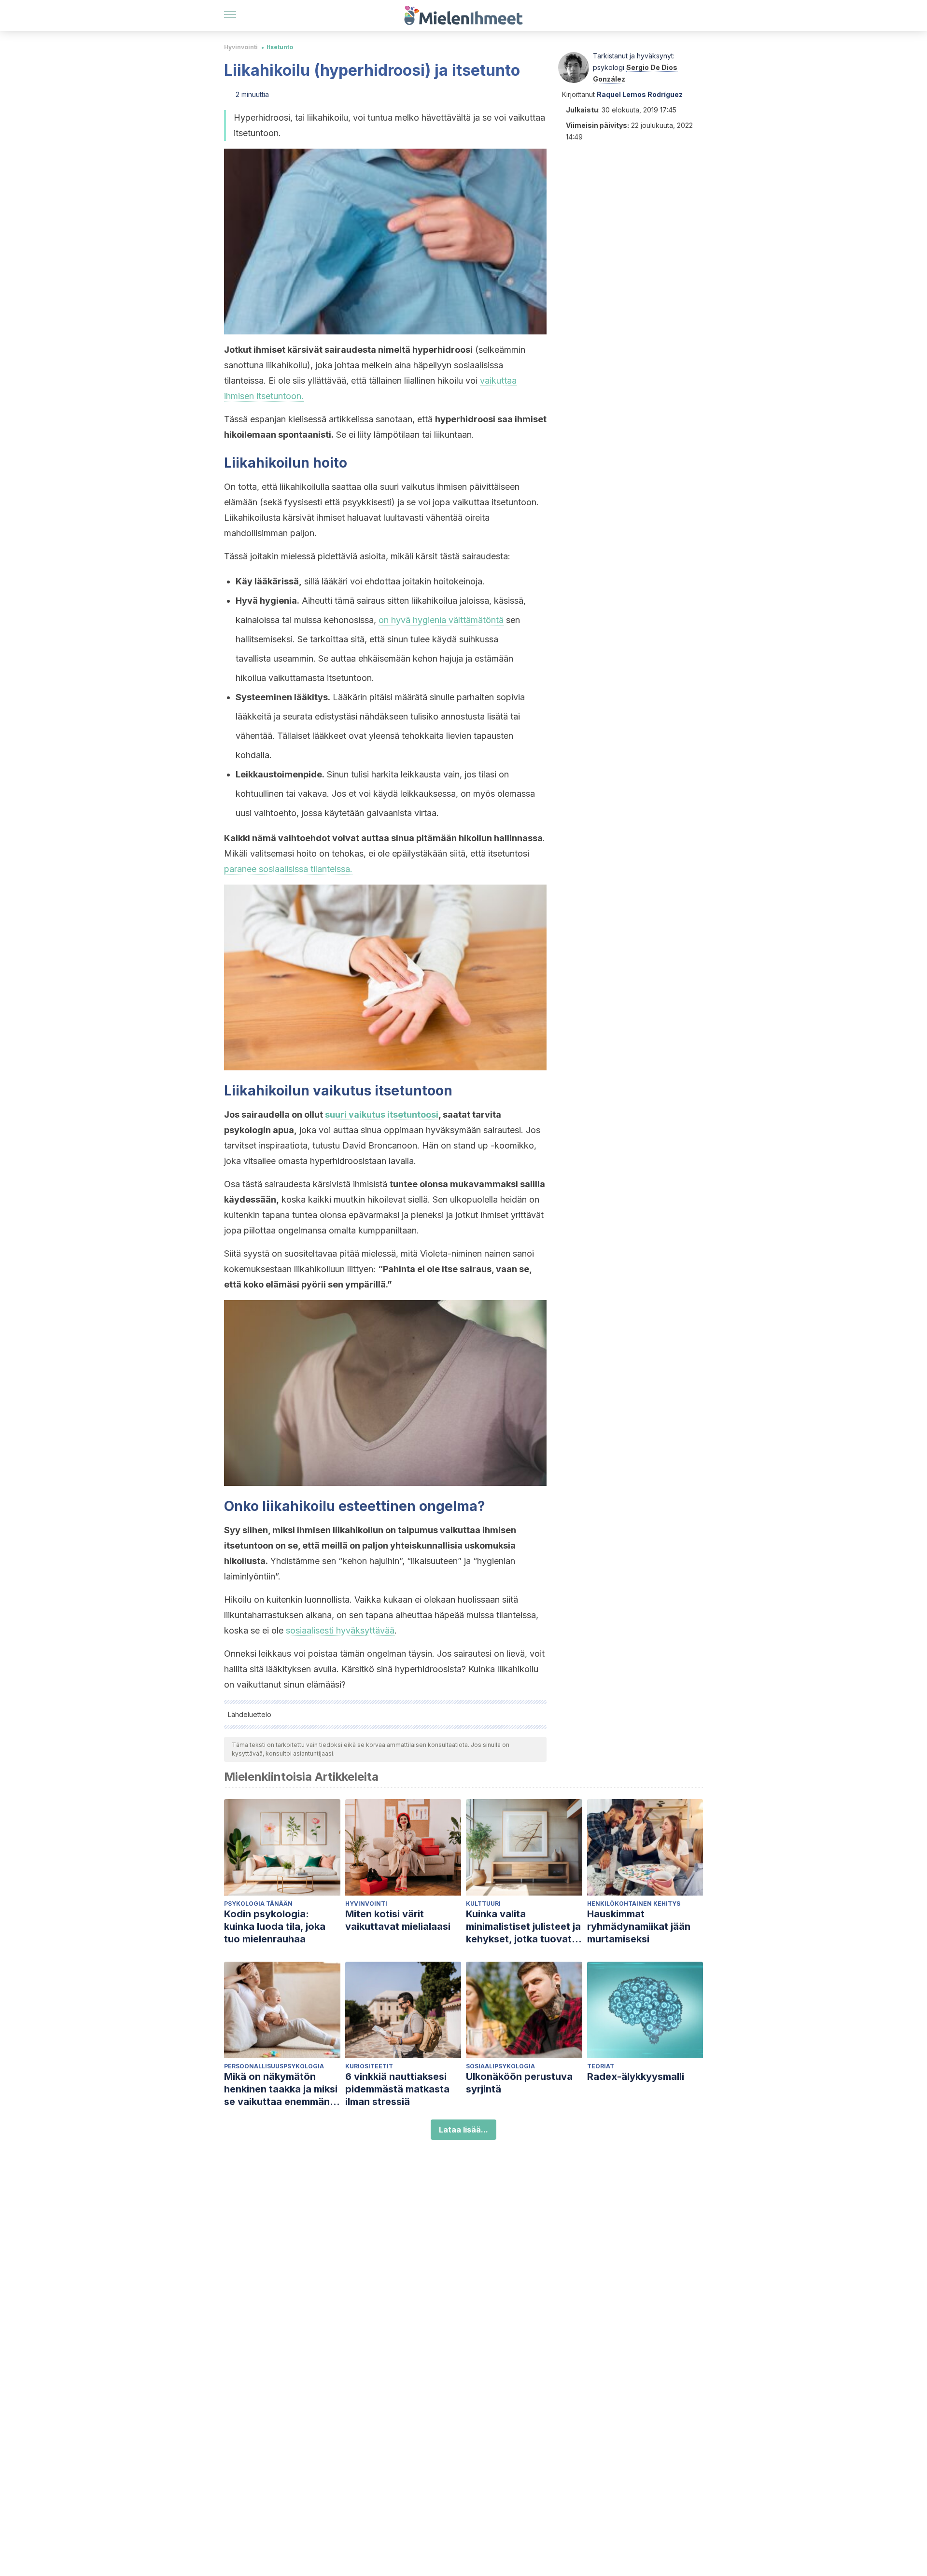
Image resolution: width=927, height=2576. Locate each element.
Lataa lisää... (463, 2130)
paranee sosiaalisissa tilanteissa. (288, 869)
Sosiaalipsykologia (500, 2066)
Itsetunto (280, 47)
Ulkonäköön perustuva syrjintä (519, 2083)
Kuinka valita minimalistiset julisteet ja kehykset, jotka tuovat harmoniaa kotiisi (523, 1927)
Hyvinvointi (241, 47)
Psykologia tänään (258, 1904)
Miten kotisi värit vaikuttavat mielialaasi (398, 1920)
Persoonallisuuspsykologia (274, 2066)
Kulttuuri (483, 1904)
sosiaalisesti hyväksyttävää (340, 1630)
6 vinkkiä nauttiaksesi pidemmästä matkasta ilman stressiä (397, 2089)
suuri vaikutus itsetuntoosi (382, 1115)
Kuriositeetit (369, 2066)
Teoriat (601, 2066)
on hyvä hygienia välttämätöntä (441, 620)
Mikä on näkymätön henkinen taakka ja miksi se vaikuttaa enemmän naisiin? (281, 2089)
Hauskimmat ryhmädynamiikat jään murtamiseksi (639, 1926)
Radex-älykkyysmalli (636, 2077)
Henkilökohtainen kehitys (634, 1904)
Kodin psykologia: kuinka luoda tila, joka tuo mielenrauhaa (275, 1926)
